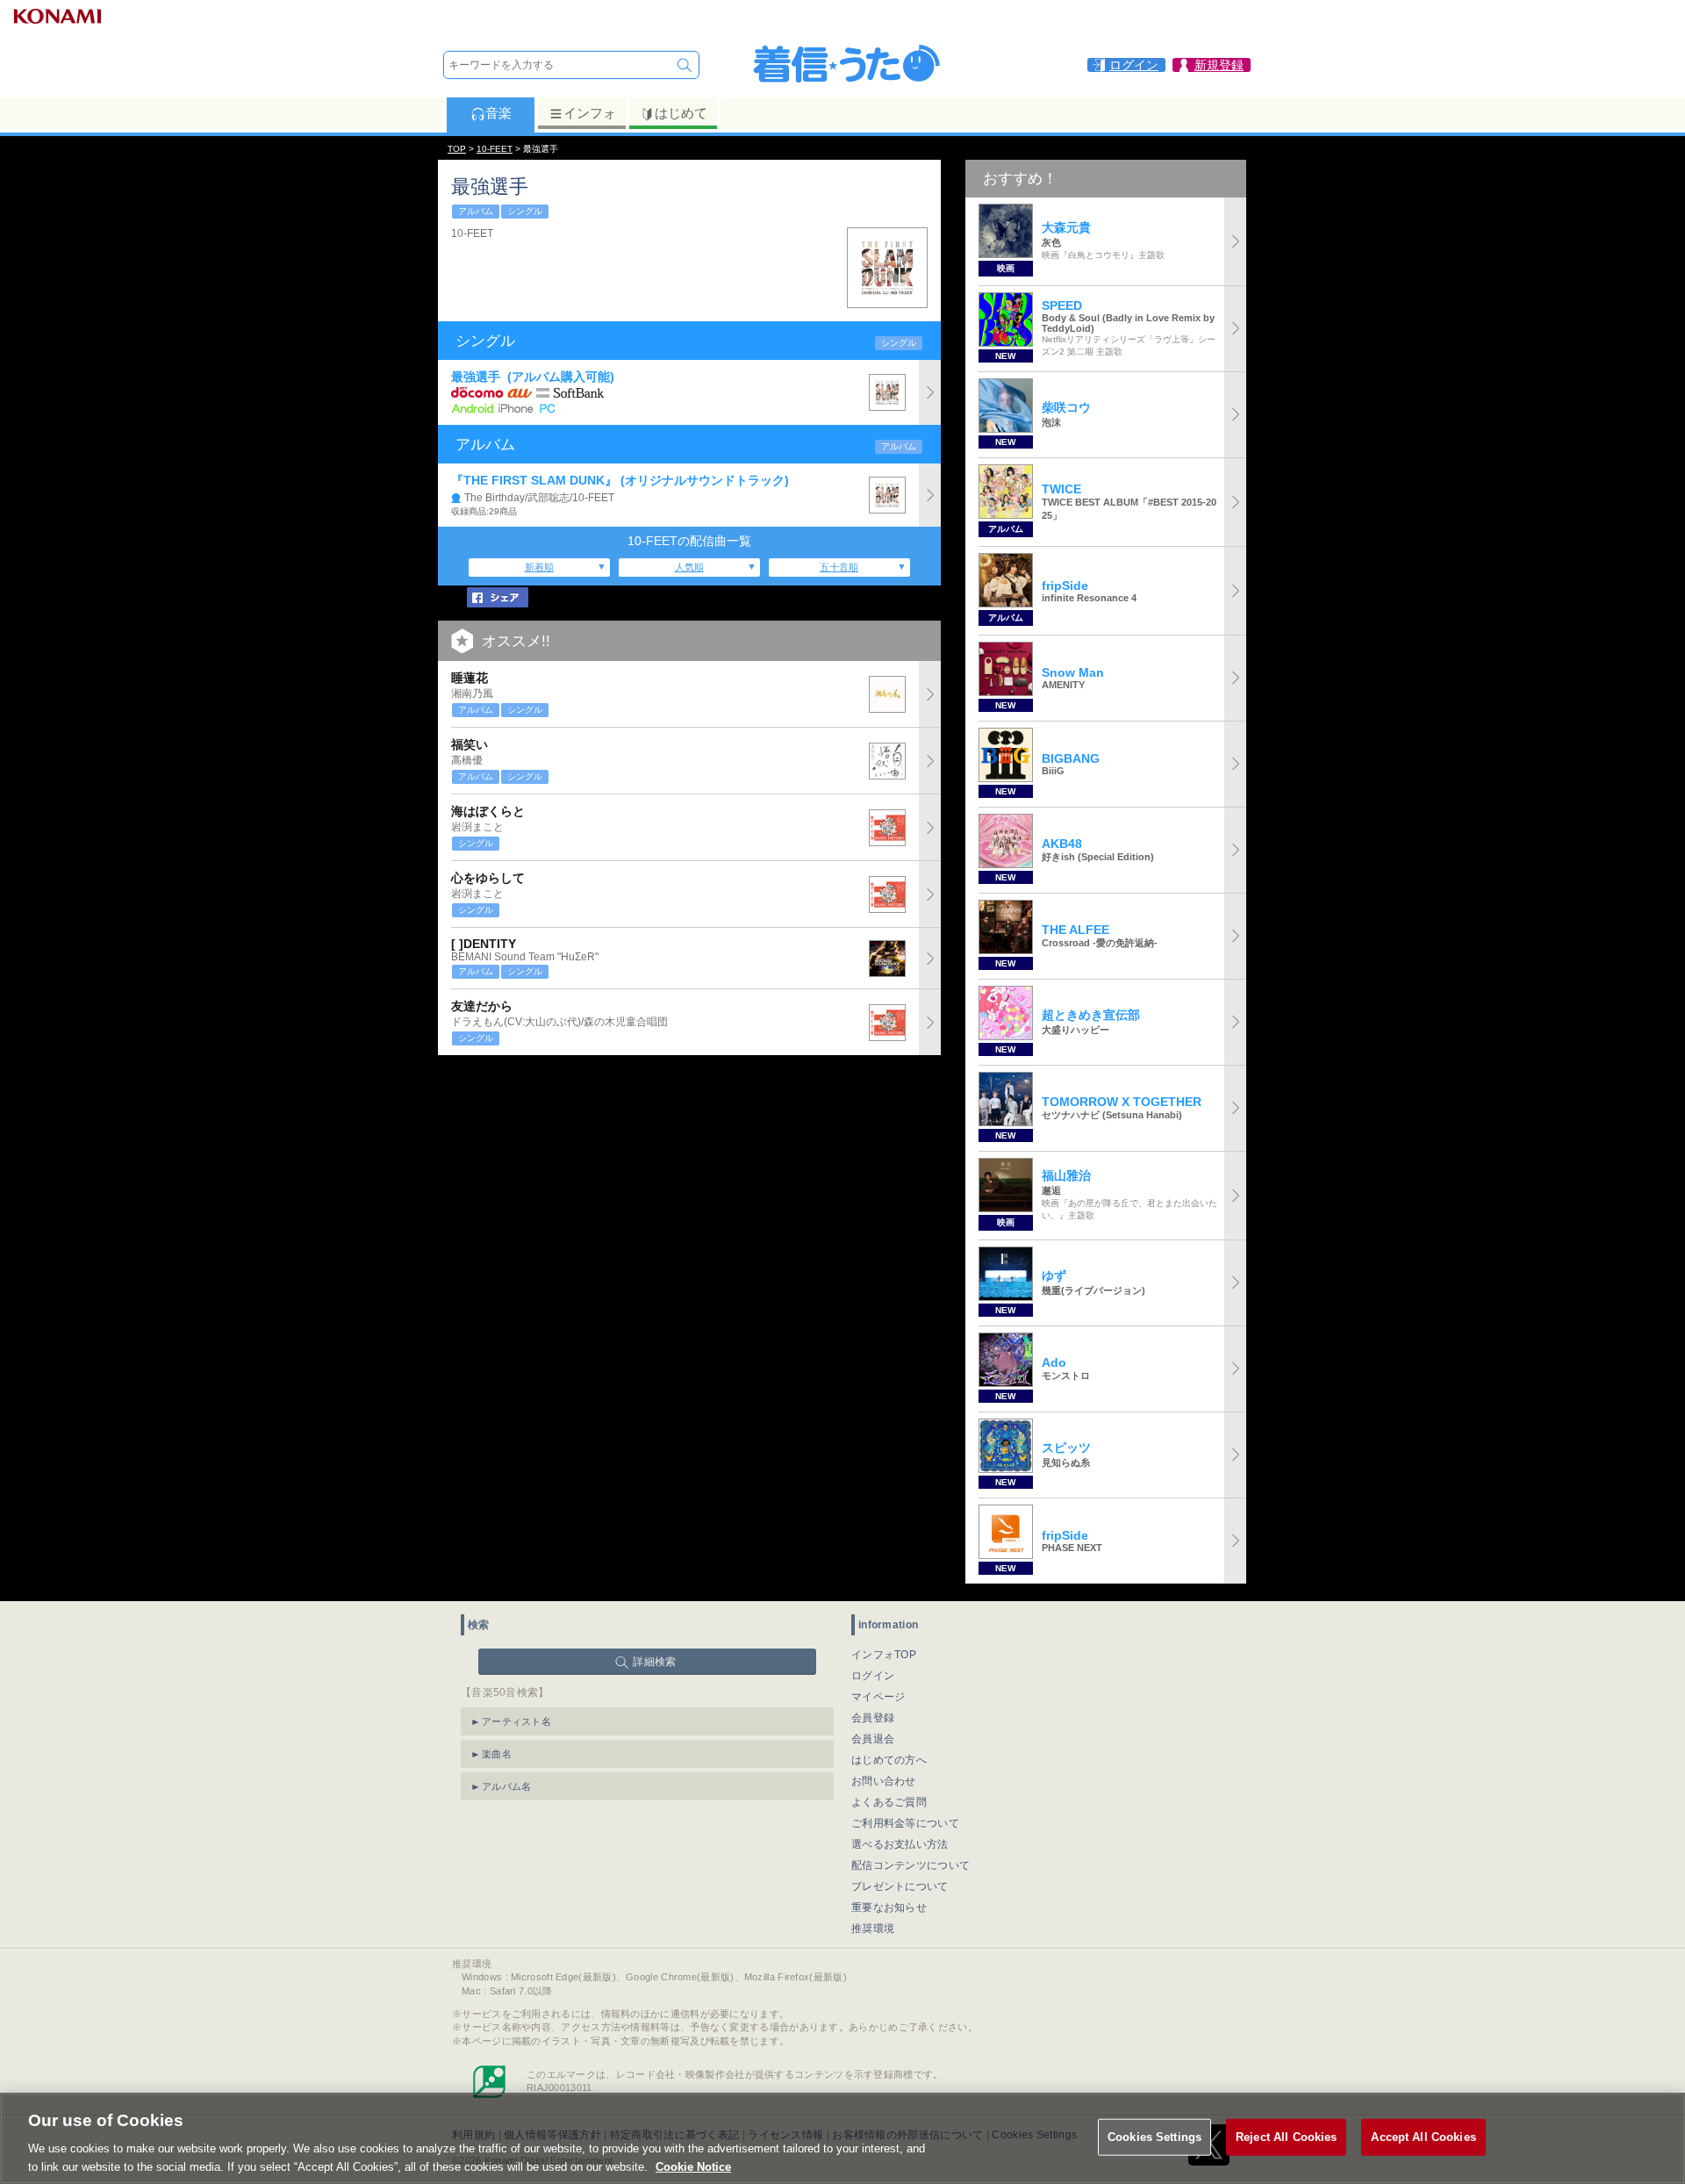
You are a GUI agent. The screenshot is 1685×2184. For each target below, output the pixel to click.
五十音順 (839, 567)
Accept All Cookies (1423, 2137)
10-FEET (495, 149)
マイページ (878, 1697)
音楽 (498, 113)
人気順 (689, 567)
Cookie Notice (693, 2166)
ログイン (873, 1676)
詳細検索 (654, 1662)
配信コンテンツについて (911, 1865)
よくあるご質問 (889, 1802)
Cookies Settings (1154, 2137)
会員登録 (873, 1718)
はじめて (681, 113)
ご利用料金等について (905, 1823)
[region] (842, 2138)
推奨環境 (873, 1929)
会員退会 (873, 1739)
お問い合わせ (884, 1781)
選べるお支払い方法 (900, 1844)
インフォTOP (884, 1655)
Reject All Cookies (1286, 2137)
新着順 (539, 567)
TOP (457, 149)
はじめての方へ (889, 1760)
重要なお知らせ (889, 1907)
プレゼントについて (900, 1886)
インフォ (590, 113)
